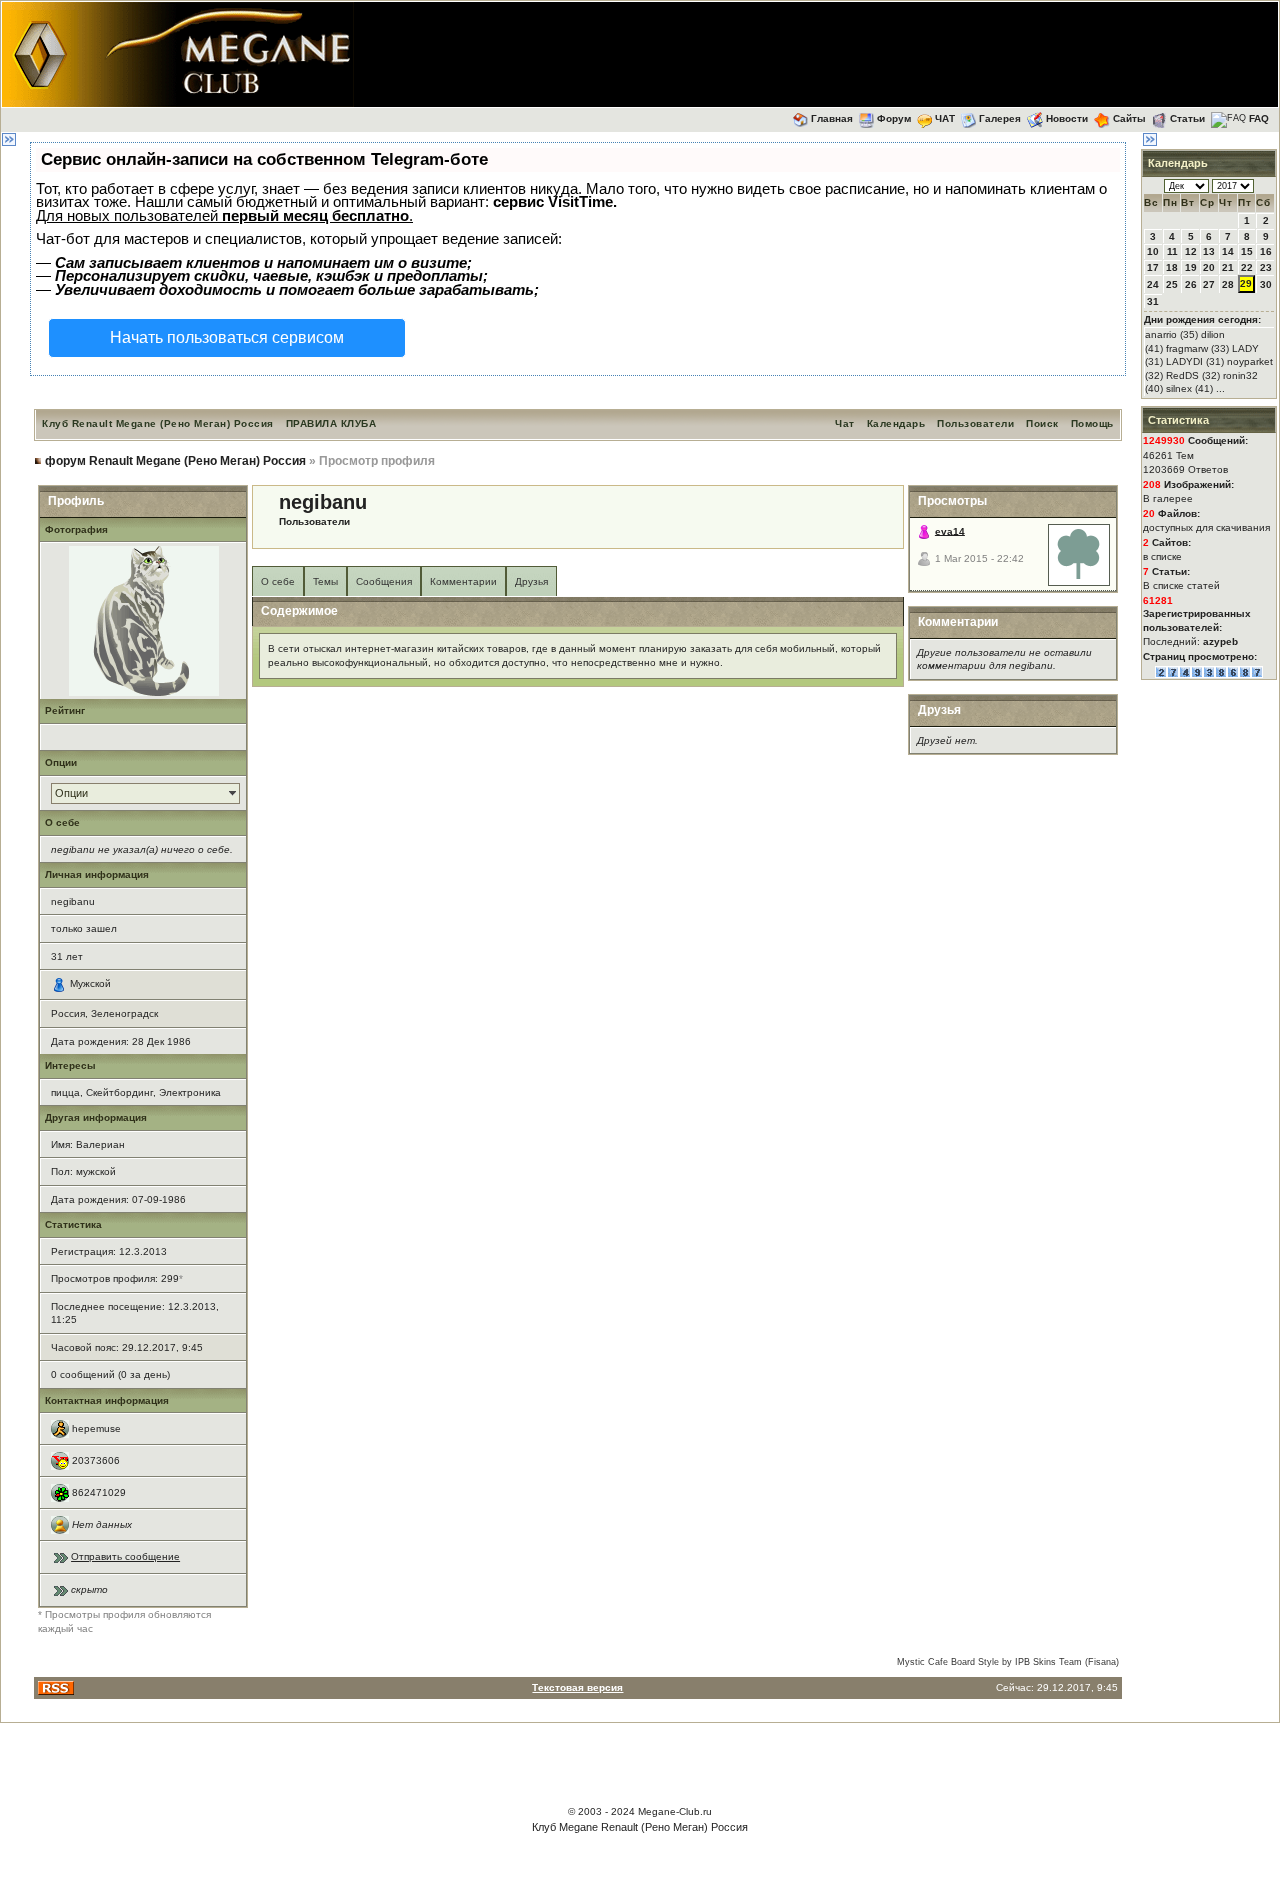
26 (1191, 284)
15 (1247, 251)
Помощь (1092, 423)
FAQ (1259, 118)
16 (1266, 251)
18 (1172, 267)
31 (1153, 301)
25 (1172, 284)
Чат (845, 423)
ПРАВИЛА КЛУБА (331, 423)
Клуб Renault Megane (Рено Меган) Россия (158, 423)
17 (1153, 267)
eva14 (950, 530)
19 (1191, 267)
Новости (1067, 118)
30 (1266, 284)
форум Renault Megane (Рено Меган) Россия (175, 461)
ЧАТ (945, 118)
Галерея (1000, 118)
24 (1153, 284)
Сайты (1129, 118)
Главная (832, 118)
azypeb (1220, 641)
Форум (894, 118)
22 (1247, 267)
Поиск (1042, 423)
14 (1228, 251)
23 (1266, 267)
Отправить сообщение (125, 1556)
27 (1209, 284)
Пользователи (975, 423)
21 (1228, 267)
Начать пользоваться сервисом (227, 337)
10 (1153, 251)
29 (1246, 283)
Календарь (896, 423)
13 (1209, 251)
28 (1228, 284)
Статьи (1187, 118)
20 (1209, 267)
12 (1191, 251)
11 (1172, 251)
